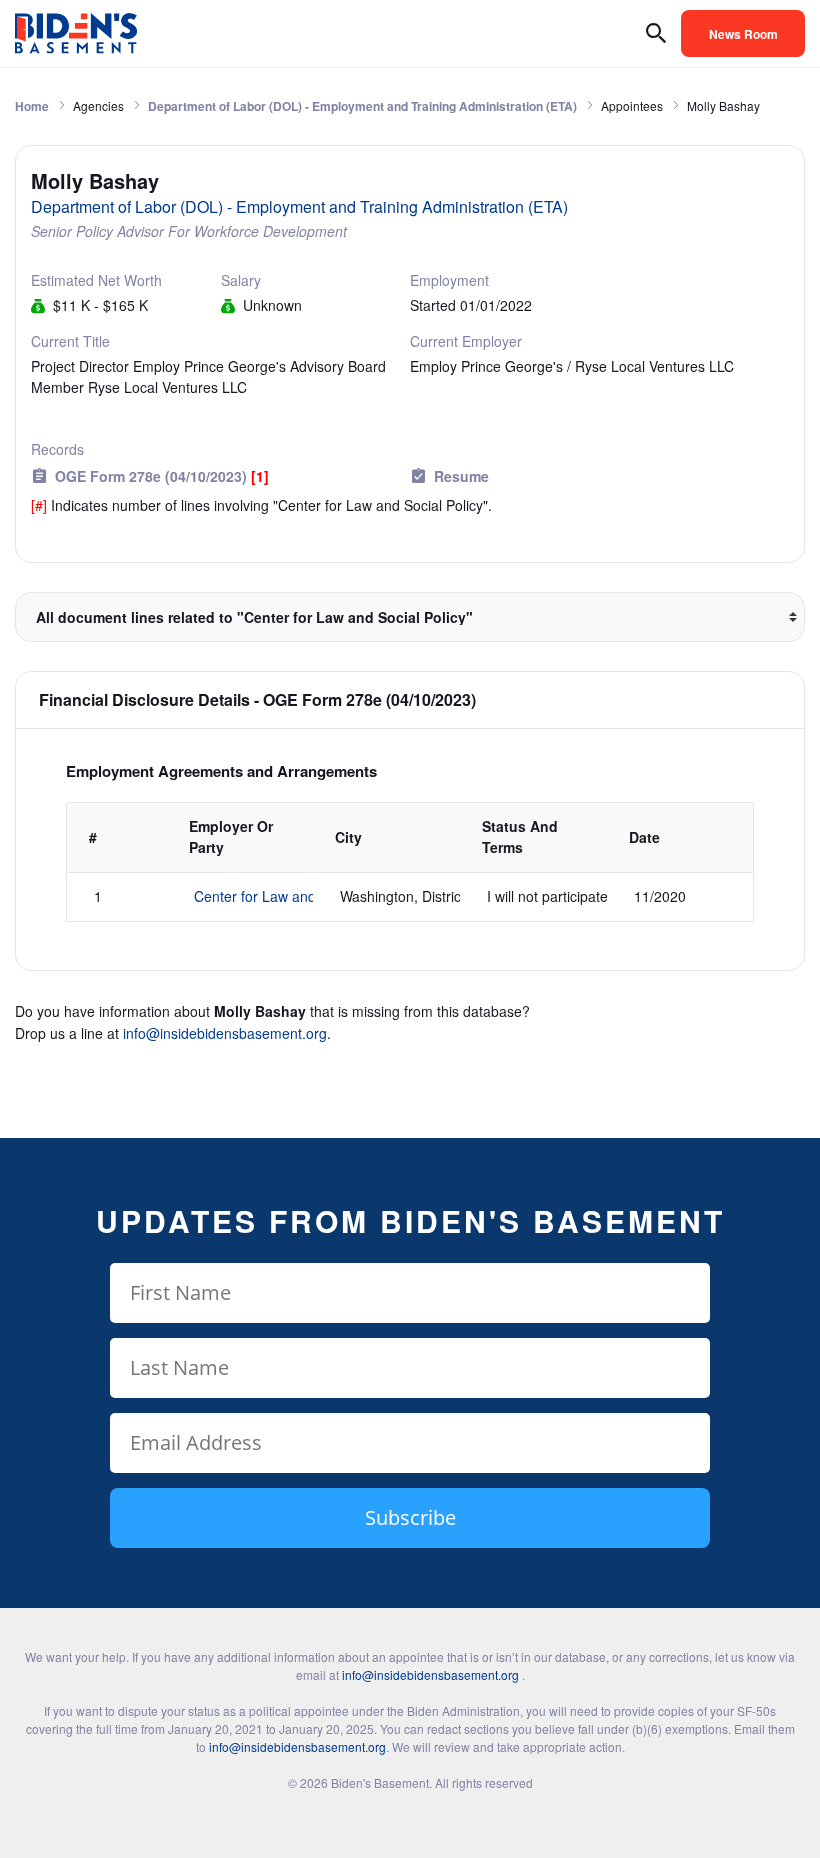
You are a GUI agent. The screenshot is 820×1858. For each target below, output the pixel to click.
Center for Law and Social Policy (296, 896)
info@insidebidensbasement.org (225, 1033)
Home (32, 106)
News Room (743, 34)
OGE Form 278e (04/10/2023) (162, 476)
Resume (461, 476)
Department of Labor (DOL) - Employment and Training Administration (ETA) (362, 106)
